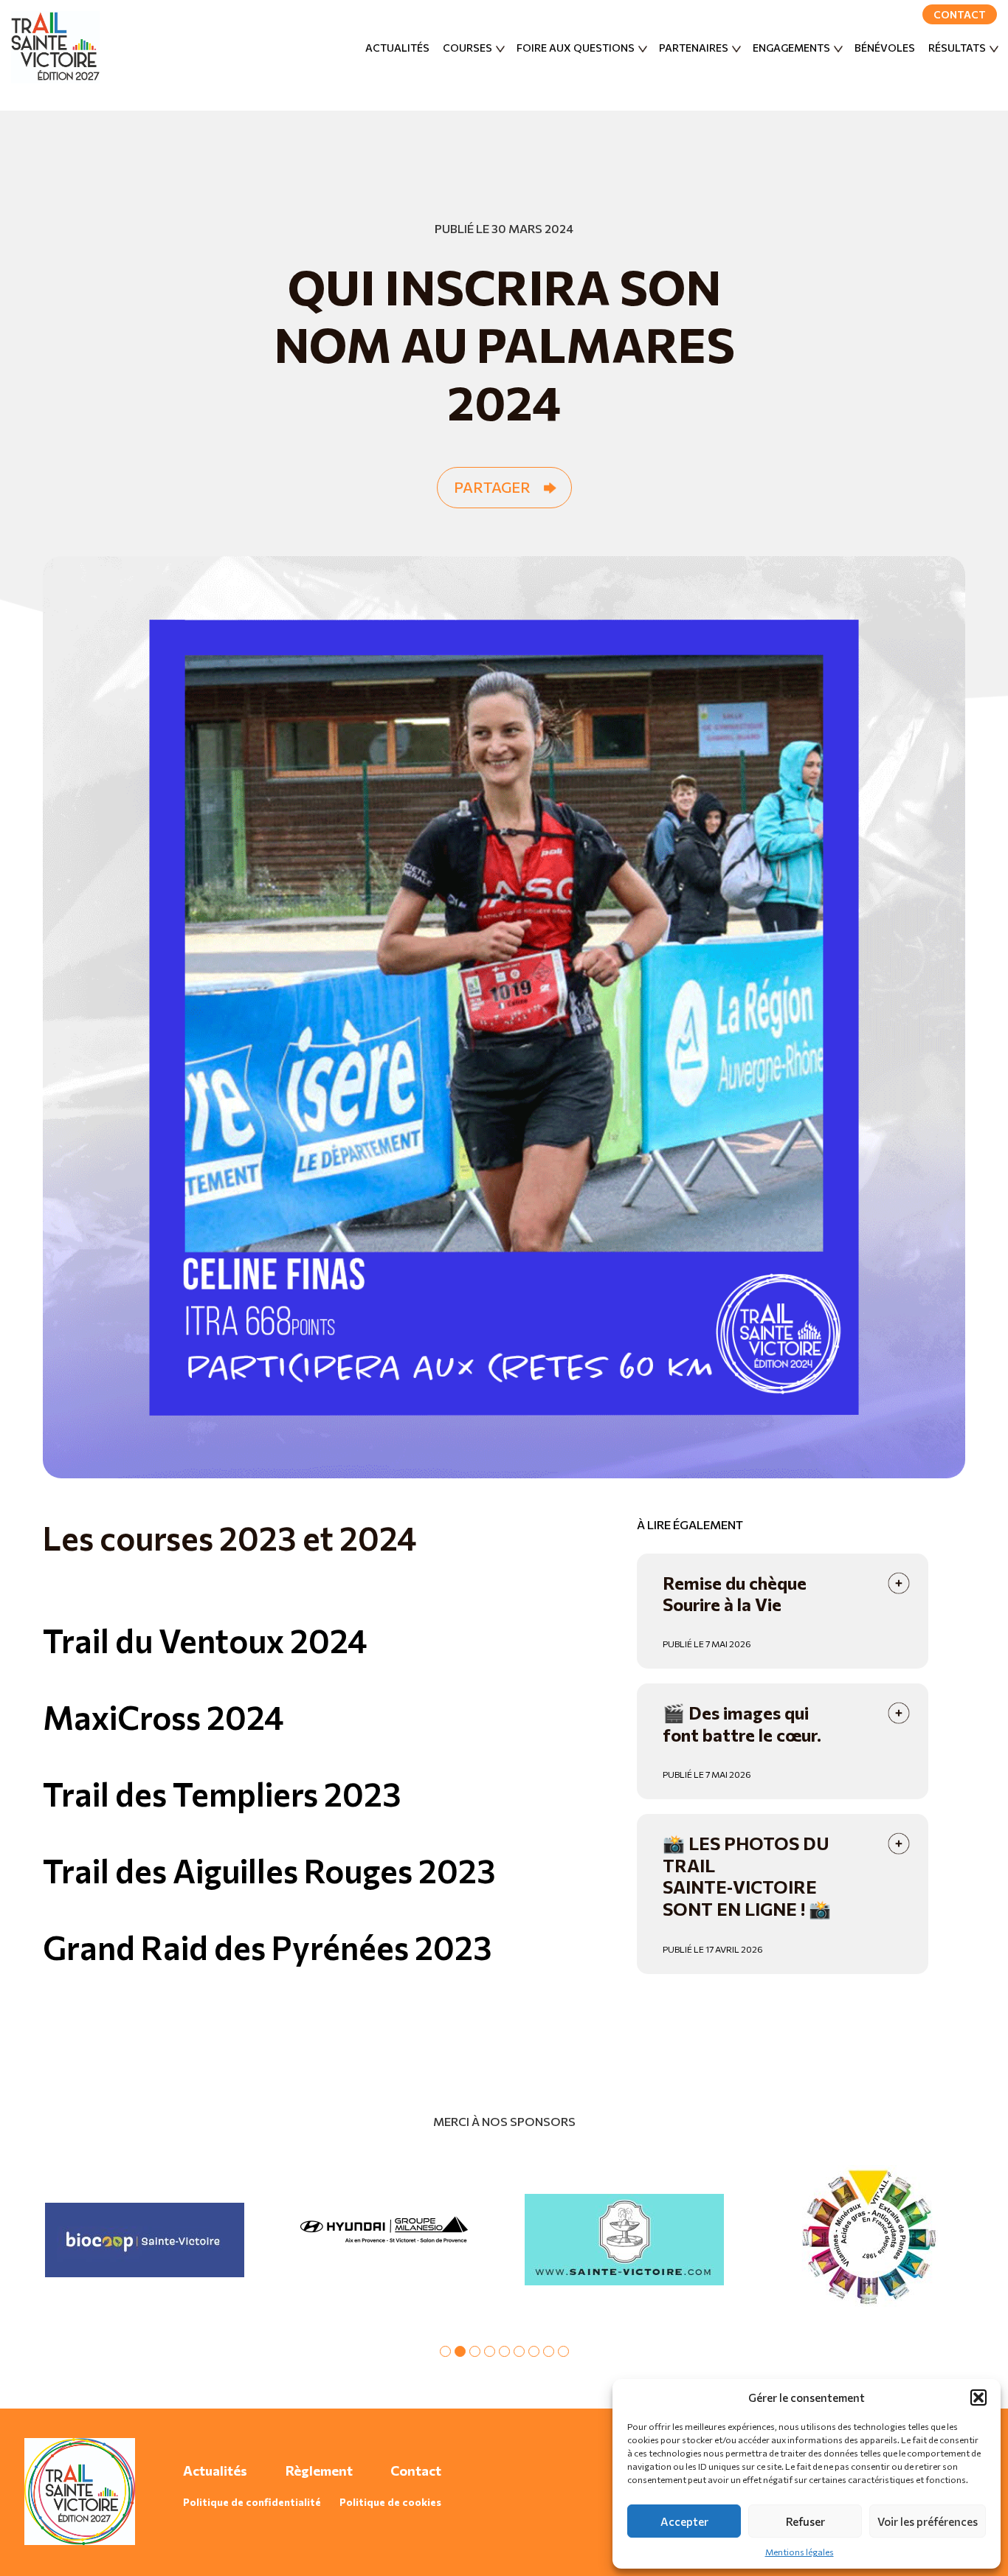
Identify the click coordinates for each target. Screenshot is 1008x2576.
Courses (467, 48)
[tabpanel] (144, 2240)
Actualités (397, 48)
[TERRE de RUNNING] (384, 2240)
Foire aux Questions (576, 48)
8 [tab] (549, 2351)
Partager (492, 487)
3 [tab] (475, 2351)
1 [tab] (445, 2351)
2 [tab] (460, 2351)
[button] (978, 2397)
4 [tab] (490, 2351)
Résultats (957, 48)
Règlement (319, 2471)
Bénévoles (885, 48)
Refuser (805, 2521)
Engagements (791, 48)
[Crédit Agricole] (144, 2240)
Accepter (684, 2521)
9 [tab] (563, 2351)
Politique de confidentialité (252, 2502)
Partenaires (694, 48)
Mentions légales (800, 2552)
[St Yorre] (864, 2240)
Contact (960, 14)
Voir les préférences (928, 2521)
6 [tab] (519, 2351)
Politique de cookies (390, 2502)
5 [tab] (504, 2351)
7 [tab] (534, 2351)
